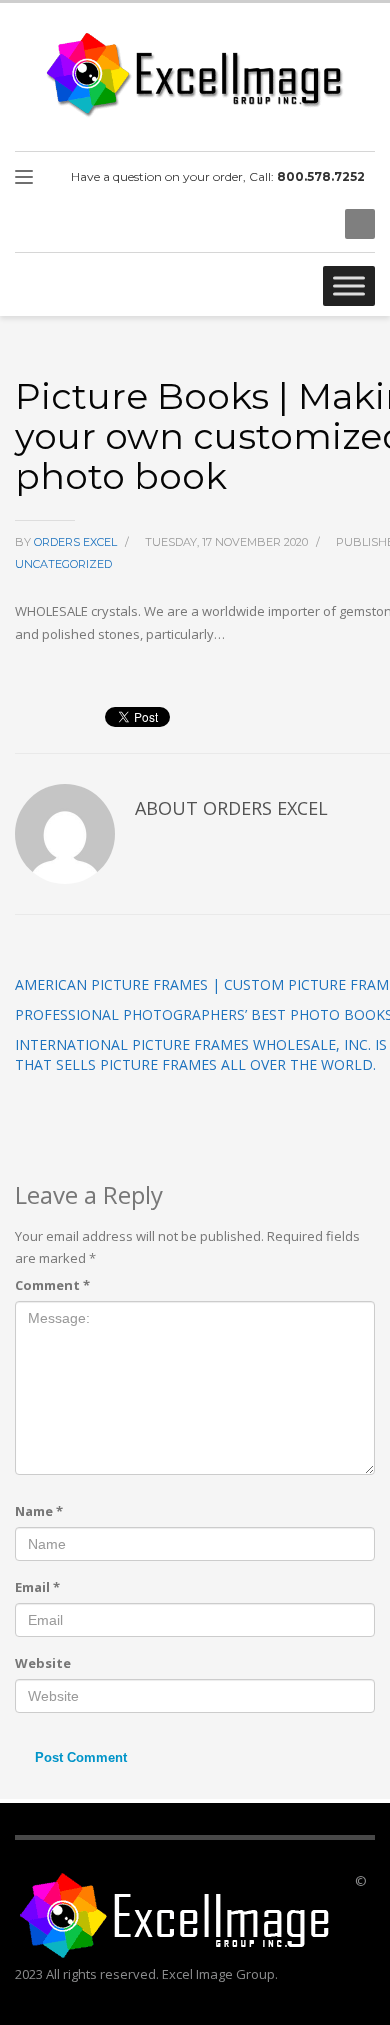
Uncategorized (63, 564)
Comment (52, 1285)
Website (43, 1663)
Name (39, 1511)
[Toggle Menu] (349, 285)
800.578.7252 (321, 176)
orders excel (77, 542)
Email (37, 1587)
